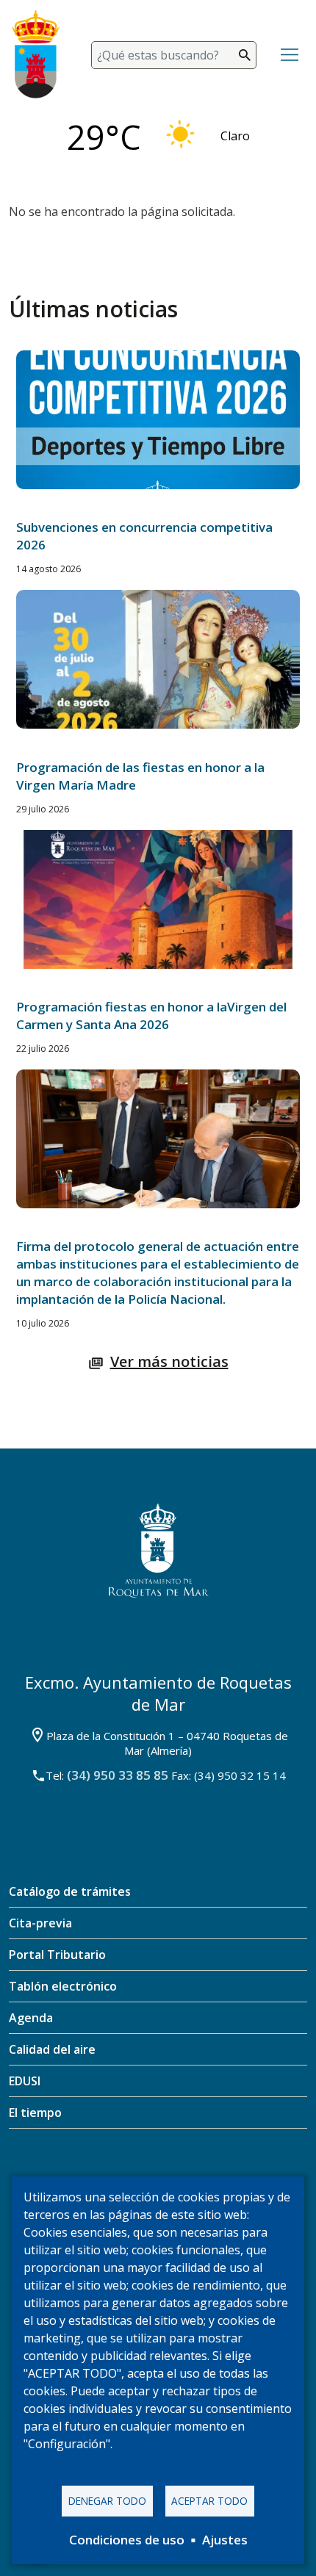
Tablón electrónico (63, 1986)
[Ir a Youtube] (224, 2175)
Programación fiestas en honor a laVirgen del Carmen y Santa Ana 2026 (151, 1015)
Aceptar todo (209, 2501)
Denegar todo (107, 2501)
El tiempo (35, 2113)
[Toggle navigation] (290, 55)
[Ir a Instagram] (179, 2173)
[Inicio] (44, 55)
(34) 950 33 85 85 (118, 1775)
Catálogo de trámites (70, 1891)
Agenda (31, 2018)
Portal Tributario (57, 1955)
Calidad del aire (52, 2049)
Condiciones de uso (127, 2540)
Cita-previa (40, 1923)
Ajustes (225, 2540)
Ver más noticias (169, 1361)
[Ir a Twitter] (136, 2174)
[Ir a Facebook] (92, 2173)
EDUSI (25, 2081)
